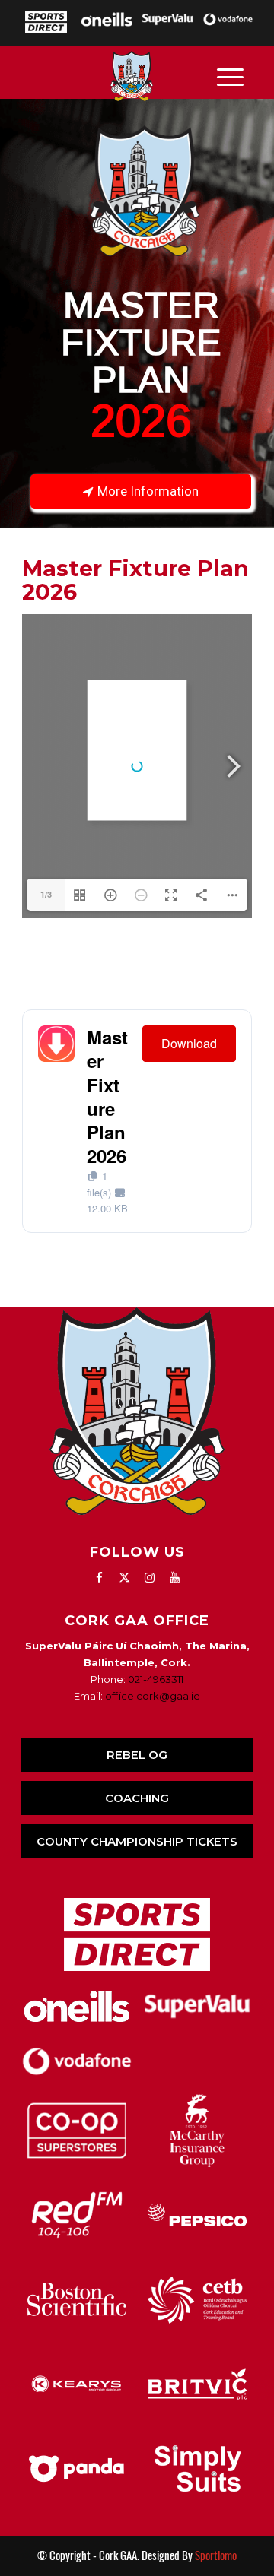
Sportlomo (216, 2555)
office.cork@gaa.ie (153, 1696)
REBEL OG (137, 1755)
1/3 (46, 894)
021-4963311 (156, 1679)
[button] (137, 313)
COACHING (137, 1798)
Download (189, 1043)
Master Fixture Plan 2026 (107, 1096)
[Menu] (230, 76)
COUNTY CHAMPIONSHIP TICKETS (137, 1841)
